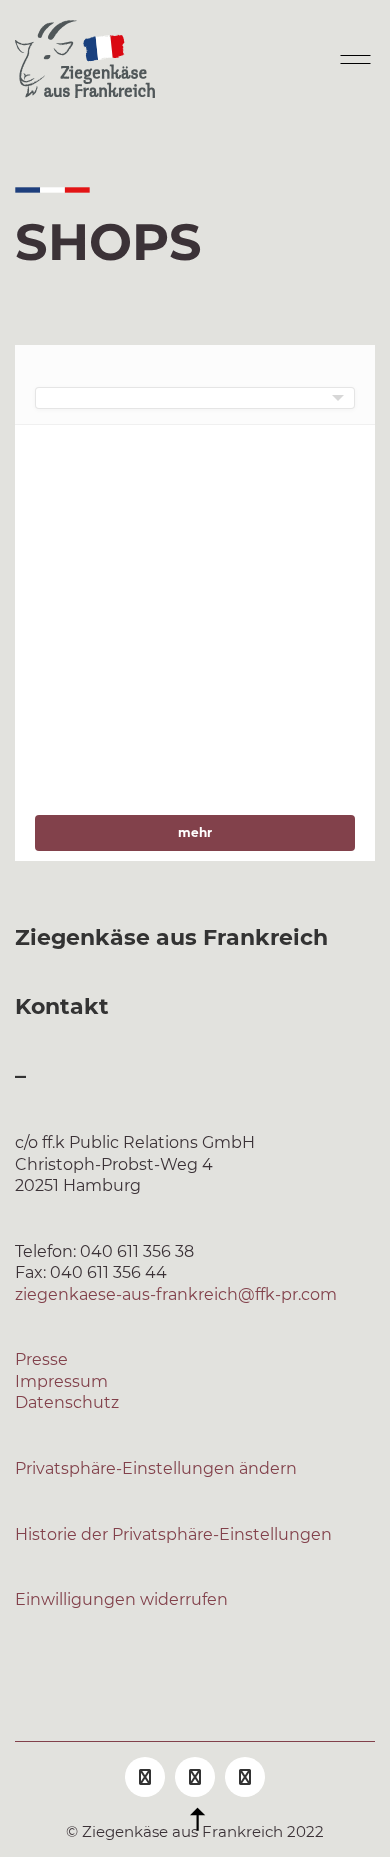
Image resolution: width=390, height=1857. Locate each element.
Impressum (61, 1381)
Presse (41, 1359)
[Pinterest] (245, 1777)
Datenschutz (67, 1402)
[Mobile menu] (353, 59)
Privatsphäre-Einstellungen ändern (156, 1468)
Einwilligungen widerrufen (121, 1599)
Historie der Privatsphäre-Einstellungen (173, 1534)
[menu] (195, 398)
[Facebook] (145, 1777)
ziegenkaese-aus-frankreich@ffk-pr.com (176, 1294)
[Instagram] (195, 1777)
